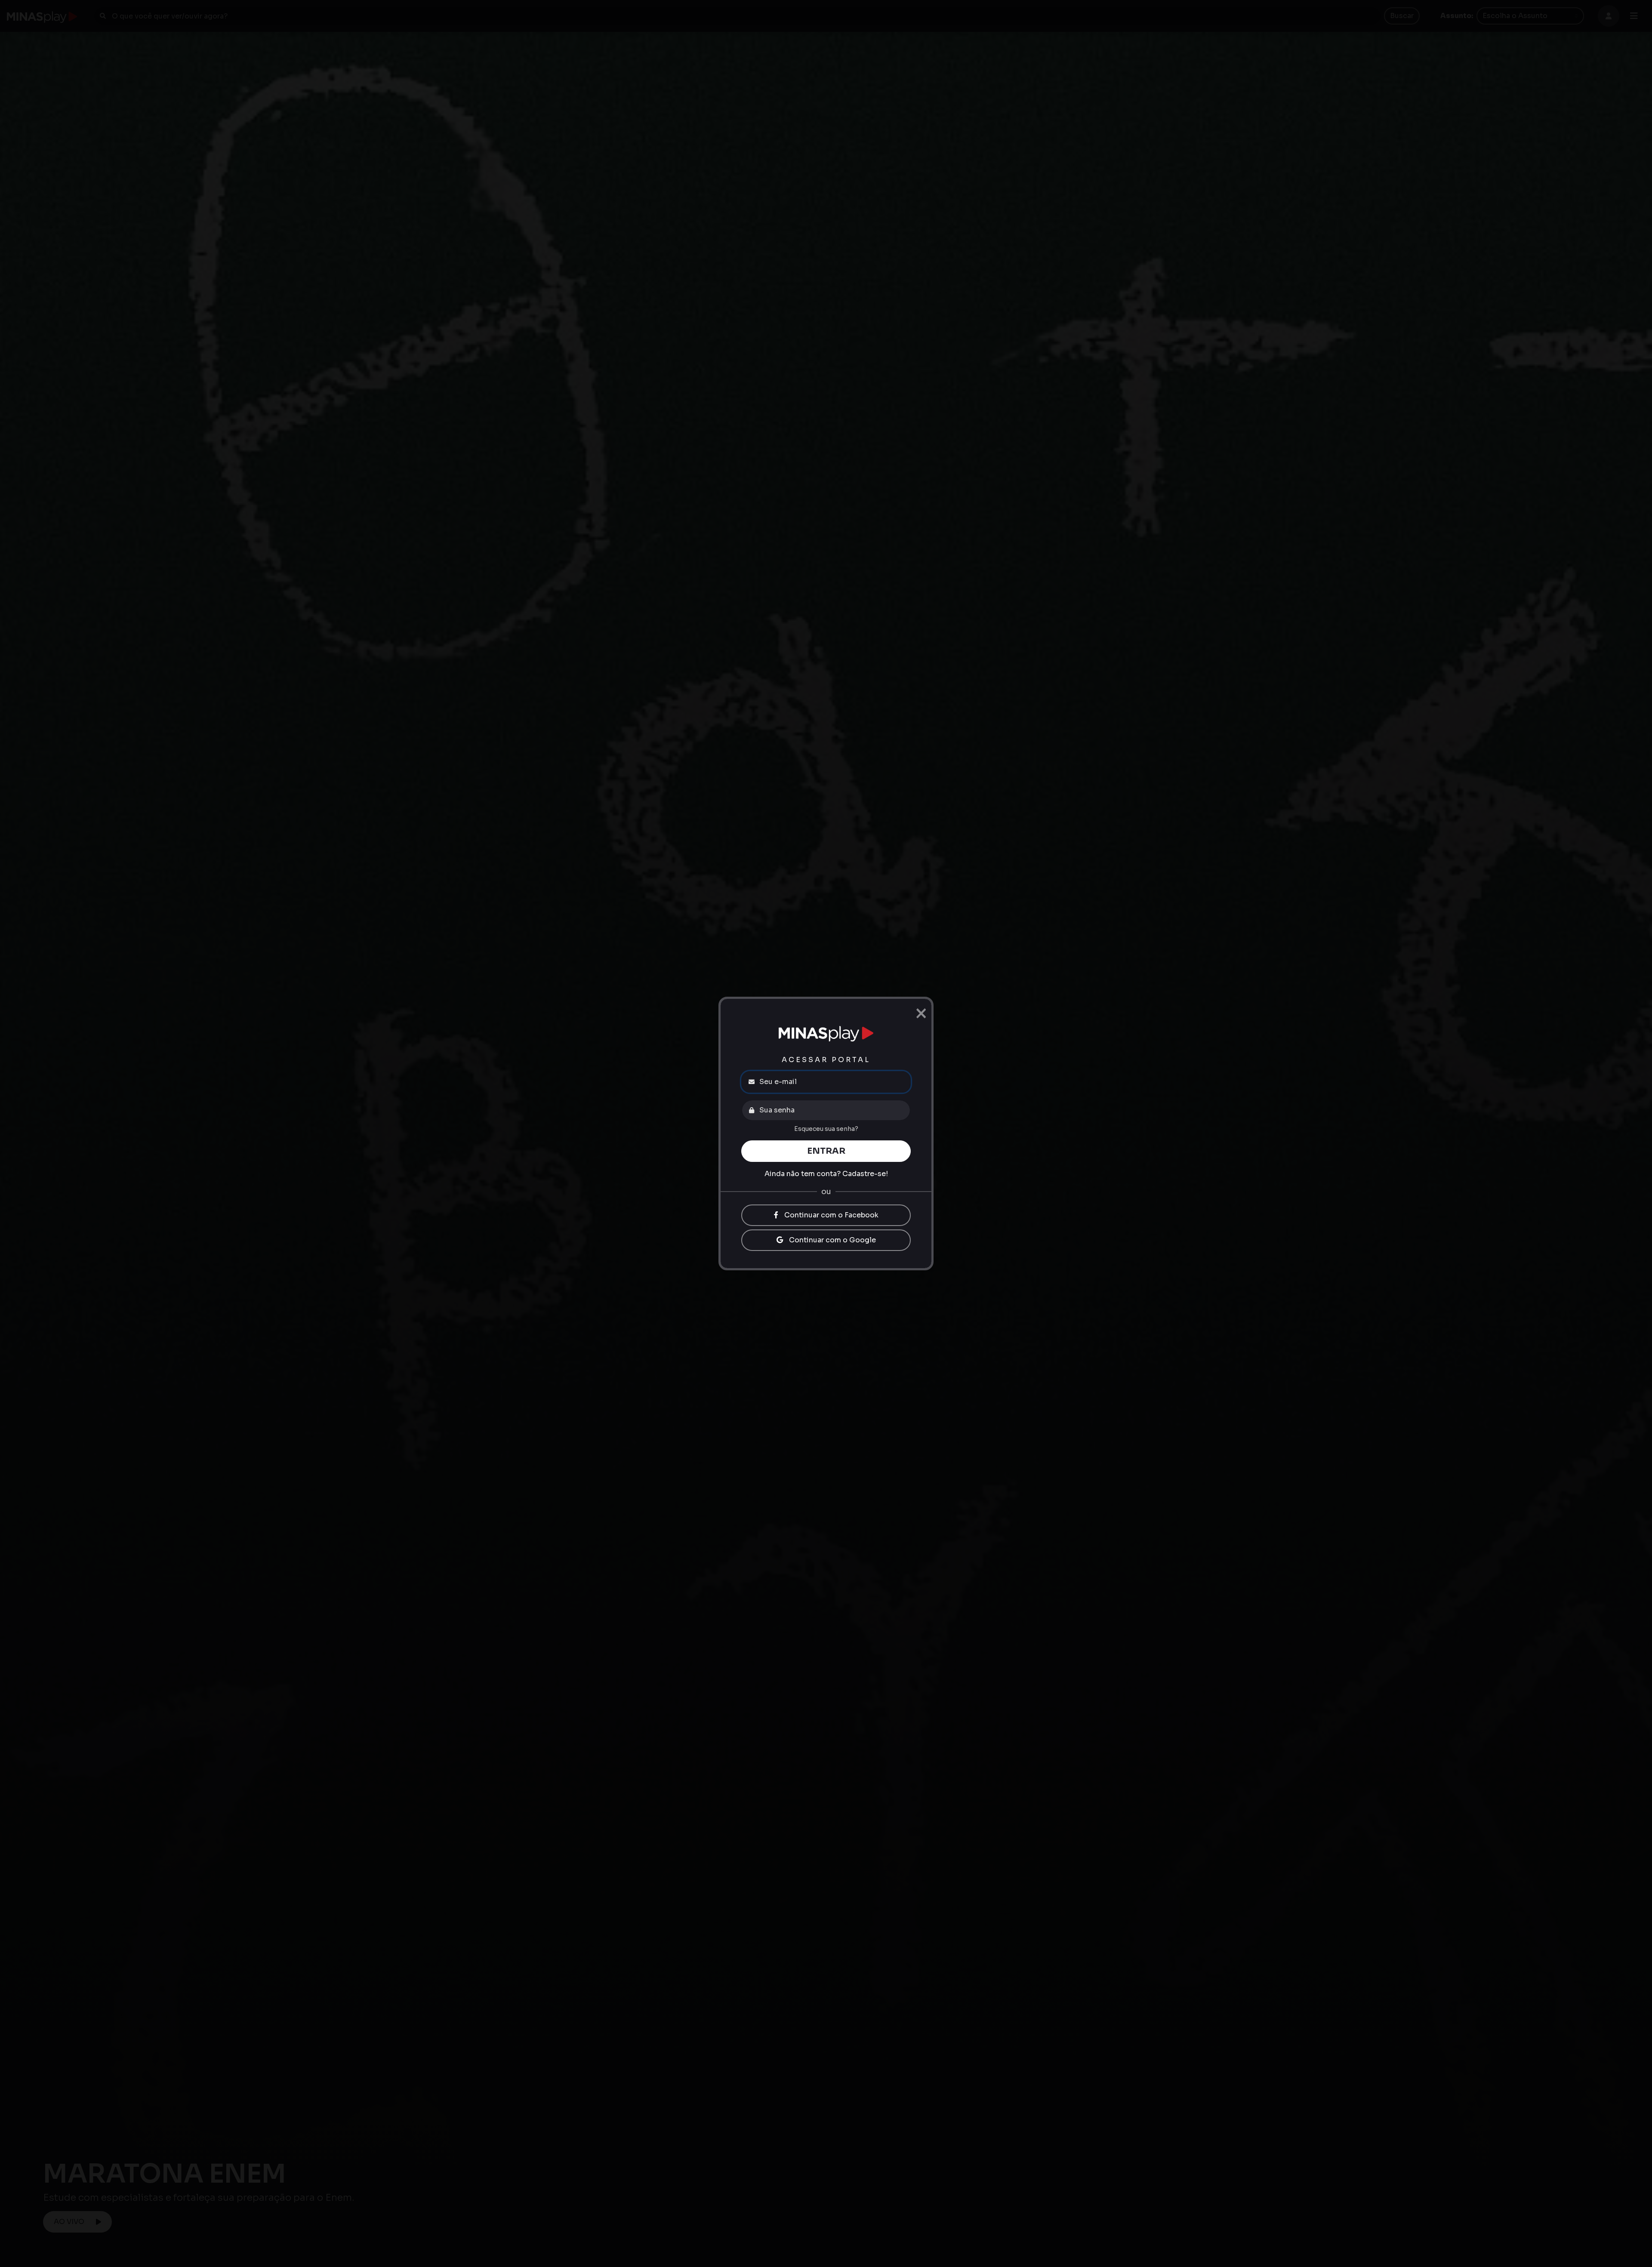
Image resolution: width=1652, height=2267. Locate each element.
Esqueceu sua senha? (826, 1129)
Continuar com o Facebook (831, 1215)
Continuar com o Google (832, 1240)
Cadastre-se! (865, 1174)
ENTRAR (826, 1151)
